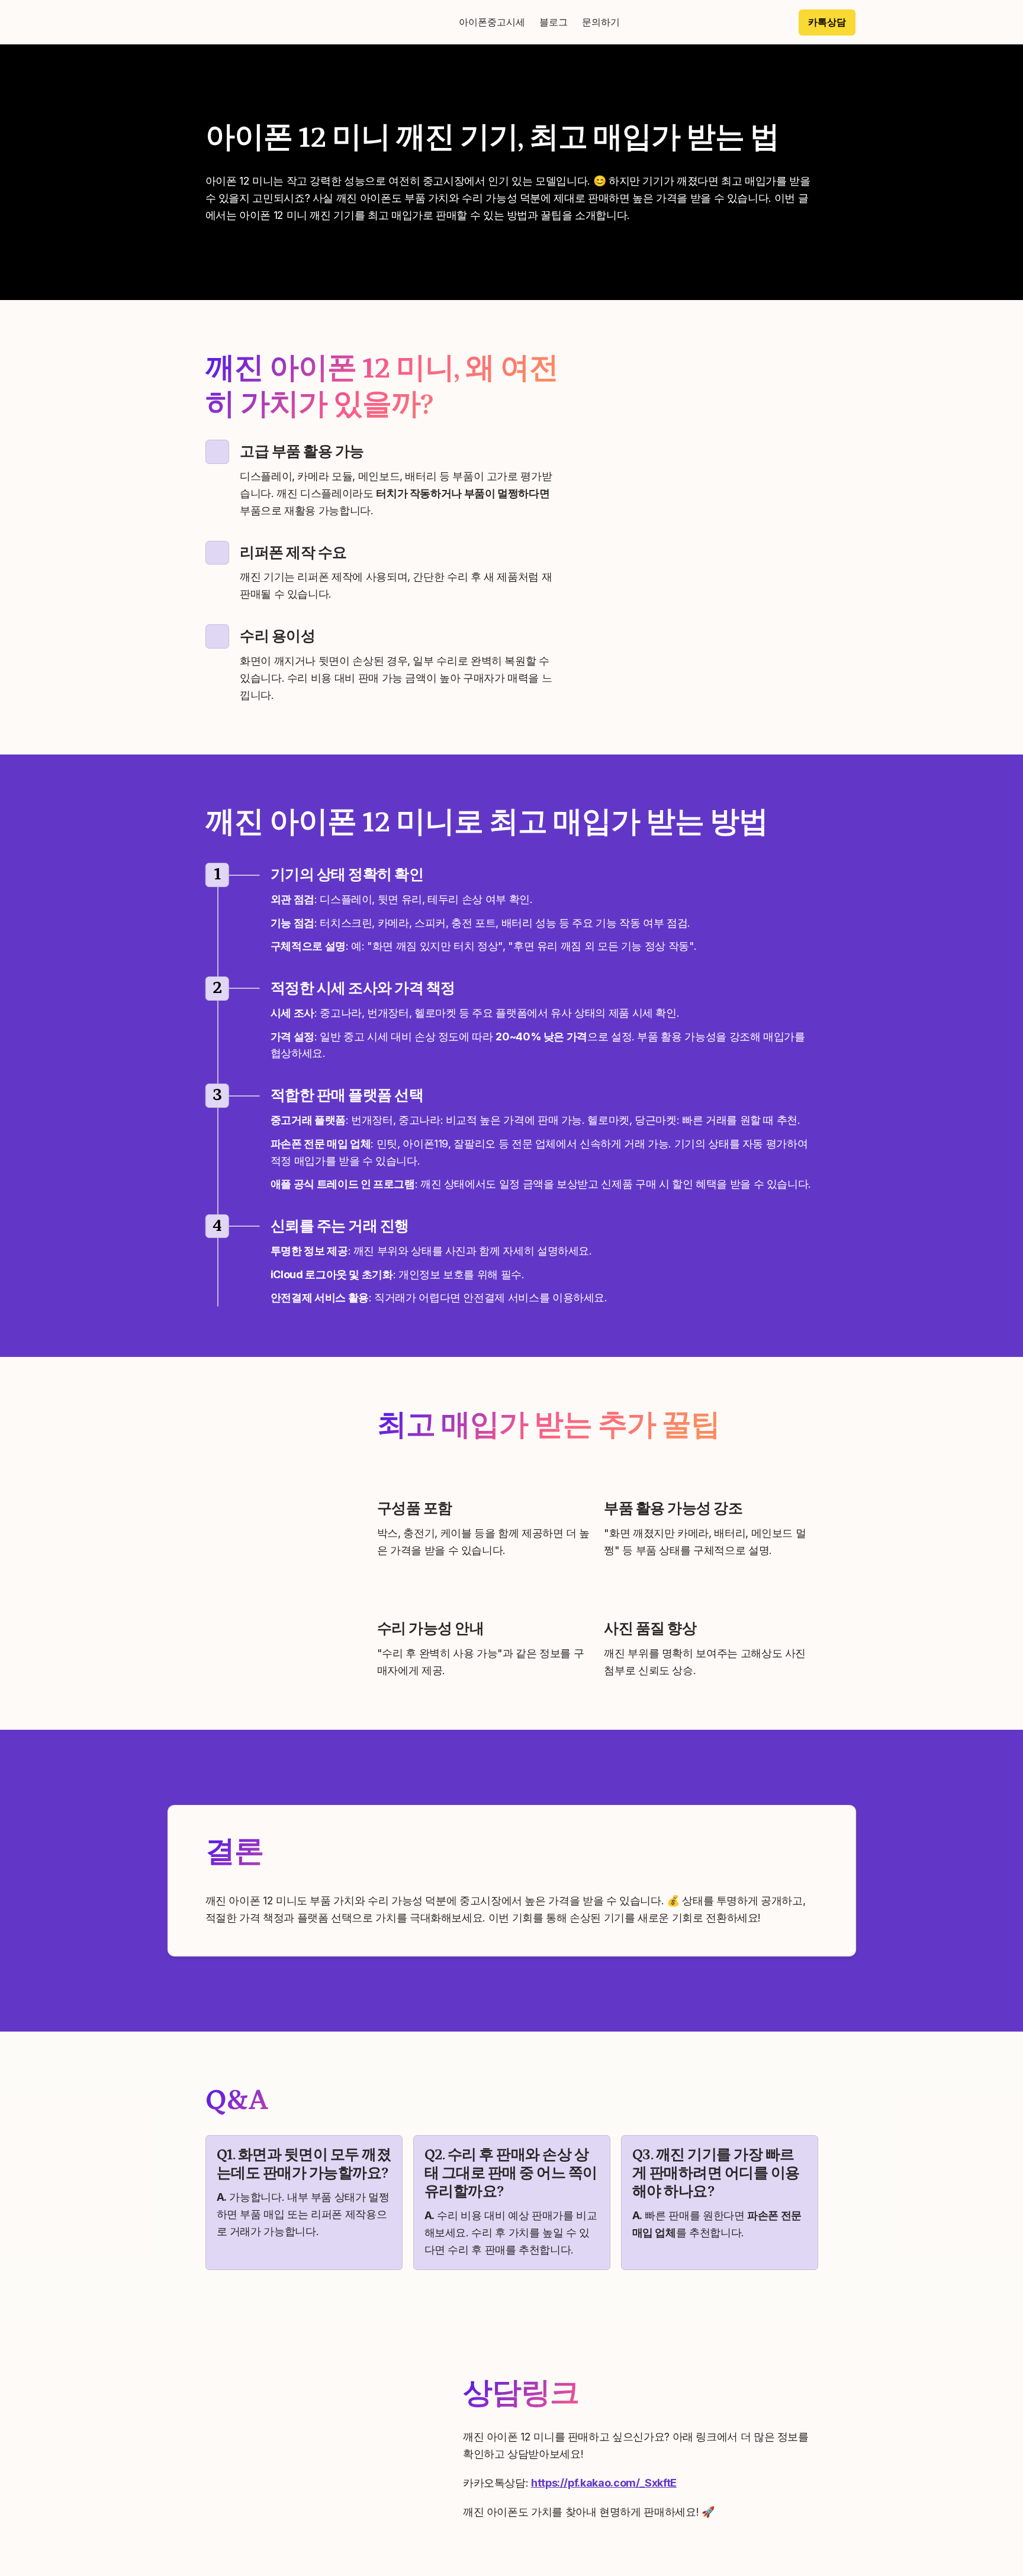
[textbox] (511, 22)
